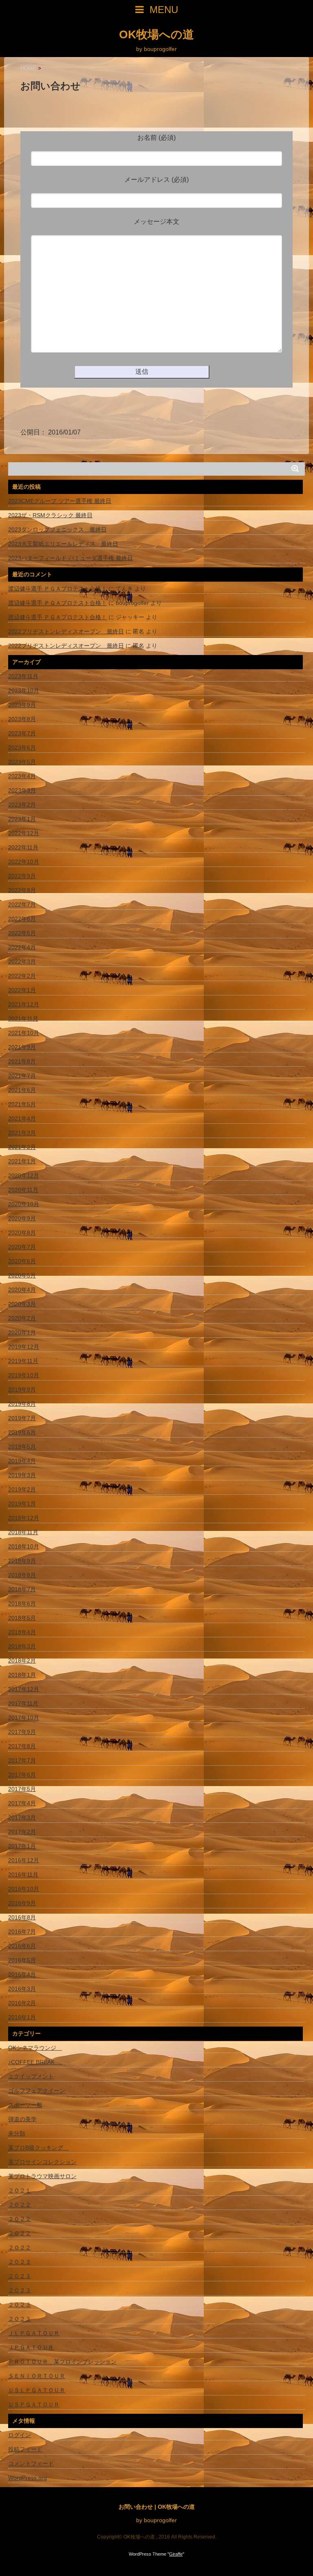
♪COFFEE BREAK (35, 2062)
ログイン (20, 2435)
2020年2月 (22, 1318)
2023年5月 (22, 762)
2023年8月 (22, 719)
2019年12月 (24, 1347)
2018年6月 (22, 1603)
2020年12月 (24, 1176)
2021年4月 (22, 1118)
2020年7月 (22, 1247)
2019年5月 (22, 1447)
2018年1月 (22, 1675)
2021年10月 (24, 1033)
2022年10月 (24, 862)
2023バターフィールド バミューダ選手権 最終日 (71, 558)
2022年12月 (24, 833)
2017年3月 (22, 1817)
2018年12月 (24, 1518)
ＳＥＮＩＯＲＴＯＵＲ (37, 2376)
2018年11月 (23, 1532)
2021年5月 (22, 1104)
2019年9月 (22, 1389)
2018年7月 (22, 1589)
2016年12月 (24, 1860)
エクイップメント (31, 2076)
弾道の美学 (22, 2119)
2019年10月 (24, 1375)
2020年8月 (22, 1233)
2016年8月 (22, 1917)
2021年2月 (22, 1147)
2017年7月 (22, 1760)
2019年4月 (22, 1461)
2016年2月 (22, 2003)
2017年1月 (22, 1846)
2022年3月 (22, 962)
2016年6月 (22, 1946)
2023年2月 (22, 805)
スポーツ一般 (25, 2105)
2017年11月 (23, 1703)
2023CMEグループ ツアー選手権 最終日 (60, 501)
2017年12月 (24, 1689)
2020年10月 (24, 1204)
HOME (28, 68)
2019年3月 (22, 1475)
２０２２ (20, 2205)
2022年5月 (22, 933)
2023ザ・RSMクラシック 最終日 (50, 515)
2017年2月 (22, 1832)
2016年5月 (22, 1960)
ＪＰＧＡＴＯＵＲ (31, 2347)
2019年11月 (23, 1361)
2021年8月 (22, 1061)
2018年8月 (22, 1575)
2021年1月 (22, 1161)
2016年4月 (22, 1974)
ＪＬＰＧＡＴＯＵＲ (34, 2333)
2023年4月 (22, 776)
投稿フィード (25, 2449)
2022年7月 (22, 904)
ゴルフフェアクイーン (37, 2091)
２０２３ (20, 2262)
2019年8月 (22, 1404)
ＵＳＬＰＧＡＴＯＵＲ (37, 2390)
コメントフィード (31, 2464)
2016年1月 (22, 2017)
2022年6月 (22, 919)
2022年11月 (23, 847)
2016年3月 (22, 1989)
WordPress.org (28, 2478)
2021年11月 (23, 1019)
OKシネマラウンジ (35, 2048)
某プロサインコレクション (42, 2162)
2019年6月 (22, 1432)
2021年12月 (24, 1004)
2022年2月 (22, 976)
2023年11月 (23, 676)
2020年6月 (22, 1261)
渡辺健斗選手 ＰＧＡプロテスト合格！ (57, 589)
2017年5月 (22, 1789)
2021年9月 (22, 1047)
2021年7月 (22, 1076)
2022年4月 (22, 947)
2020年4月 (22, 1290)
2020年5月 (22, 1275)
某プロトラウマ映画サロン (42, 2176)
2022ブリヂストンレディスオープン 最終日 (66, 631)
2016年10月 (24, 1889)
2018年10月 (24, 1546)
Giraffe (176, 2554)
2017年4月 (22, 1803)
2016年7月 (22, 1932)
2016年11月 (23, 1875)
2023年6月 (22, 748)
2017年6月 (22, 1775)
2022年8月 (22, 890)
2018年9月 (22, 1561)
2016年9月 (22, 1903)
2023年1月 (22, 819)
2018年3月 (22, 1646)
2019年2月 (22, 1489)
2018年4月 (22, 1632)
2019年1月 (22, 1504)
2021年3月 (22, 1133)
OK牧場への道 (156, 35)
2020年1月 (22, 1332)
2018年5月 (22, 1618)
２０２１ (20, 2190)
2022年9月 (22, 876)
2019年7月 (22, 1418)
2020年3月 (22, 1304)
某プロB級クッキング (39, 2148)
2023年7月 (22, 733)
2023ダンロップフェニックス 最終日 (57, 529)
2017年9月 (22, 1732)
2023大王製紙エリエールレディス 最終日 (63, 544)
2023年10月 (24, 690)
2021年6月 (22, 1090)
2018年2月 (22, 1661)
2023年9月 (22, 705)
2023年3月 (22, 790)
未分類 (17, 2133)
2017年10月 (24, 1718)
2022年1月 (22, 990)
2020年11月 (23, 1190)
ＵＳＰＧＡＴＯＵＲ (34, 2404)
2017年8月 (22, 1746)
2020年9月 (22, 1218)
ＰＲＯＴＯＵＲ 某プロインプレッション (62, 2362)
